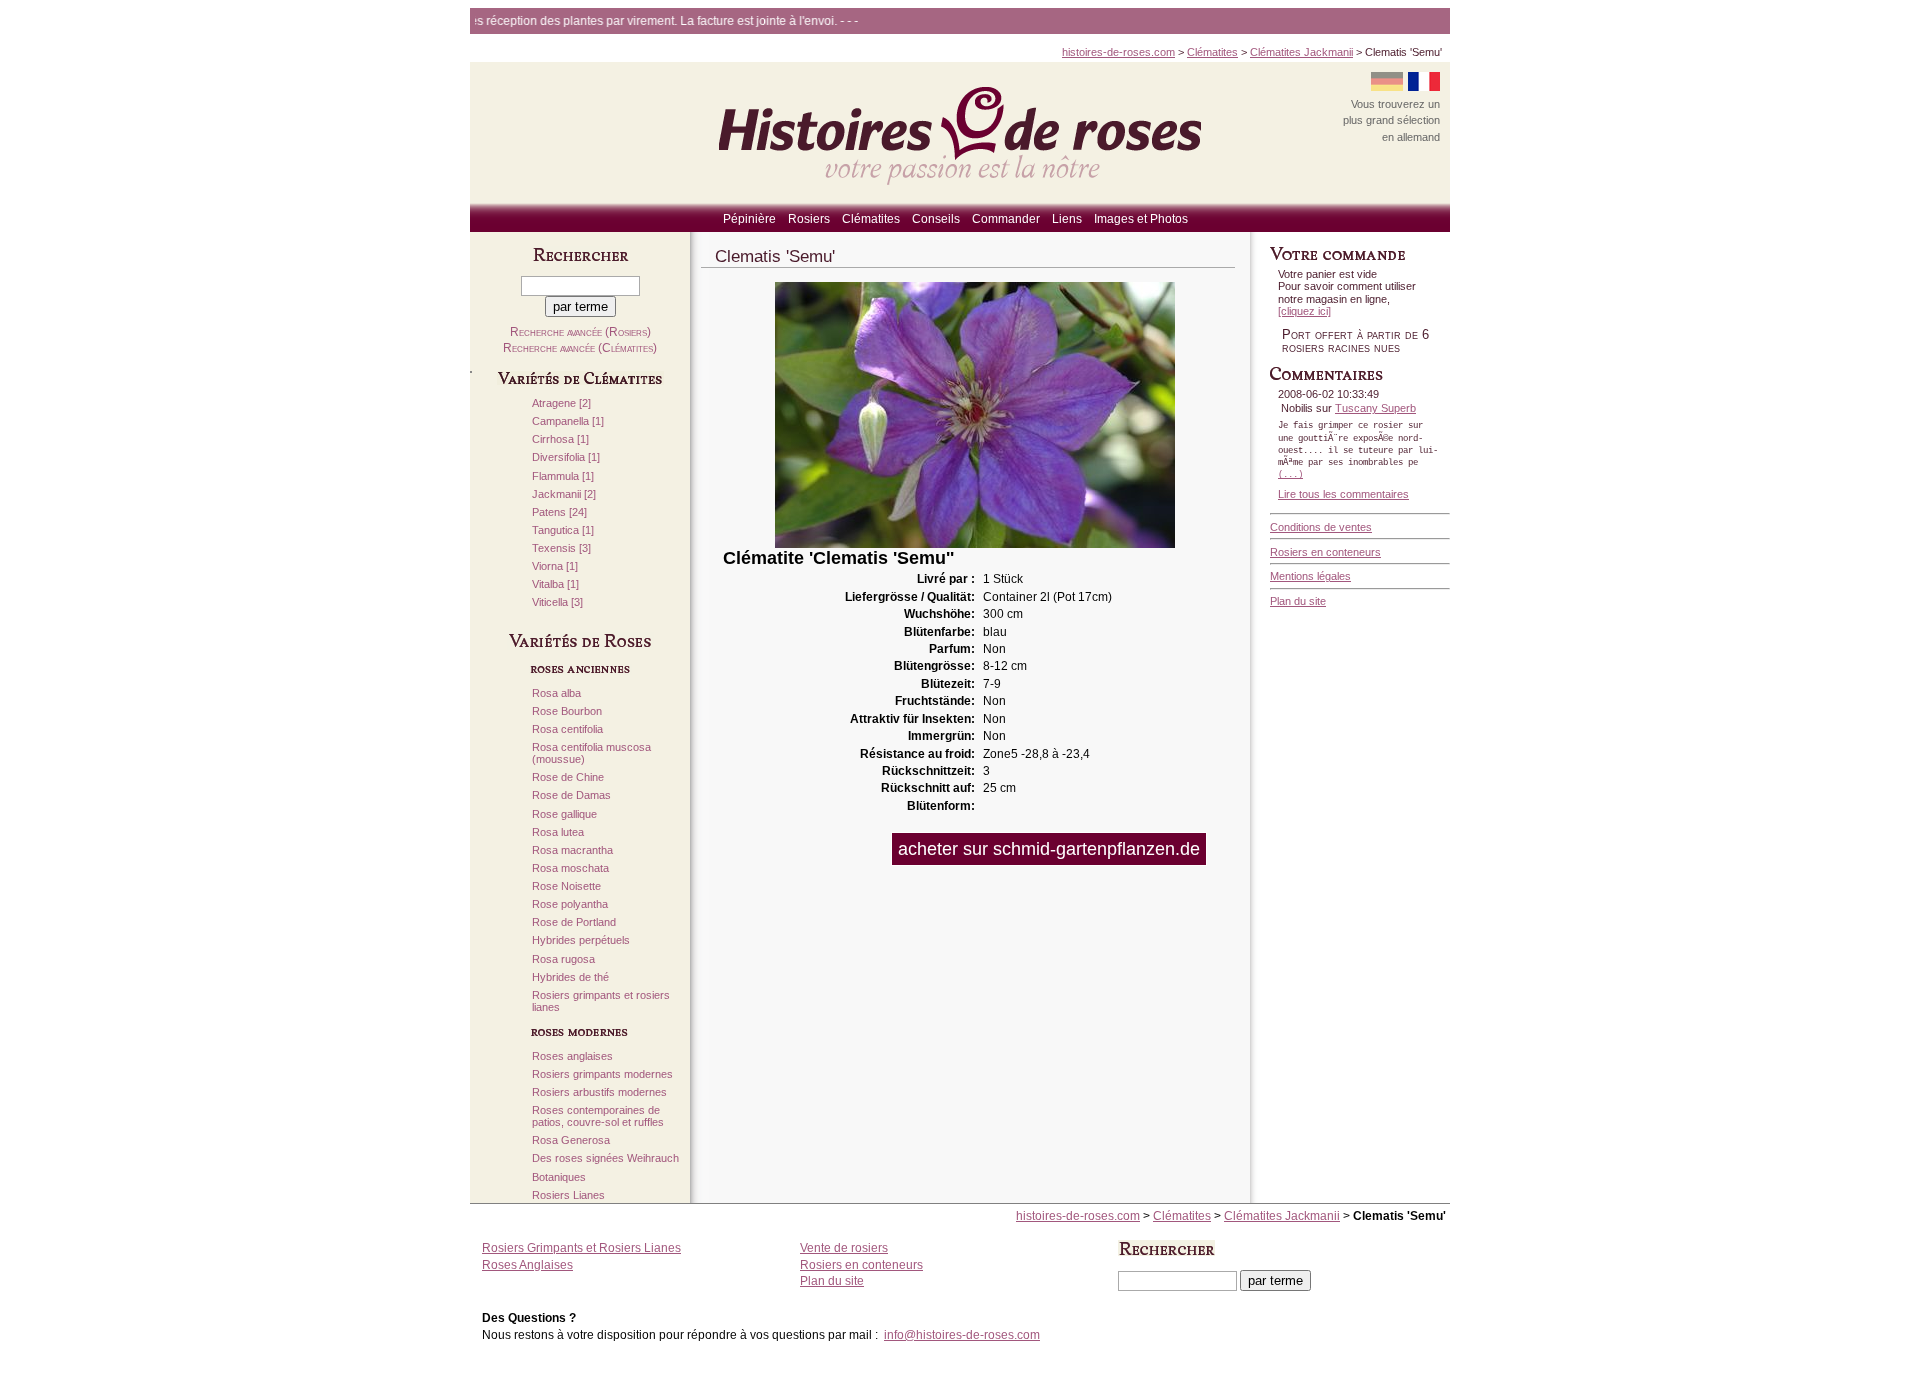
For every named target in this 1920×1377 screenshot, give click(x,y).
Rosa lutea (558, 832)
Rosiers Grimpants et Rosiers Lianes (581, 1248)
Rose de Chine (568, 777)
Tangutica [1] (563, 530)
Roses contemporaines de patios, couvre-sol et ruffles (598, 1116)
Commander (1006, 219)
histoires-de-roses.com (1118, 52)
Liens (1067, 219)
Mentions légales (1310, 576)
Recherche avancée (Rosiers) (580, 332)
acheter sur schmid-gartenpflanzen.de (1049, 849)
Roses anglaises (572, 1056)
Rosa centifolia (567, 729)
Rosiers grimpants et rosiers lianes (601, 1001)
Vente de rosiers (844, 1248)
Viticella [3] (557, 602)
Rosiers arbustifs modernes (599, 1092)
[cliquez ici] (1304, 311)
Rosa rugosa (563, 959)
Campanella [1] (568, 421)
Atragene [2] (561, 403)
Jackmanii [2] (564, 494)
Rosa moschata (570, 868)
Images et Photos (1141, 219)
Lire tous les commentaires (1343, 494)
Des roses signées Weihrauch (605, 1158)
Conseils (936, 219)
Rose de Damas (571, 795)
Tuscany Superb (1375, 408)
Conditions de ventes (1321, 527)
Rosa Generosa (571, 1140)
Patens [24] (559, 512)
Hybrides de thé (570, 977)
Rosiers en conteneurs (1325, 552)
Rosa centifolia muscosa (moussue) (591, 753)
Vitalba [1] (555, 584)
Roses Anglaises (527, 1265)
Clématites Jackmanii (1301, 52)
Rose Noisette (566, 886)
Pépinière (749, 219)
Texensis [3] (561, 548)
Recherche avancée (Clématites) (580, 348)
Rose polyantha (570, 904)
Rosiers (809, 219)
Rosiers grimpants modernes (602, 1074)
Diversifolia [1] (566, 457)
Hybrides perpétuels (581, 940)
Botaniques (559, 1177)
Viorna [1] (555, 566)
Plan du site (1298, 601)
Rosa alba (556, 693)
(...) (1290, 475)
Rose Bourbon (567, 711)
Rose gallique (564, 814)
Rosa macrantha (572, 850)
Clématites (1212, 52)
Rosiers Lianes (568, 1195)
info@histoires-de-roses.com (962, 1335)
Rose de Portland (574, 922)
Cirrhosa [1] (560, 439)
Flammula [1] (563, 476)
